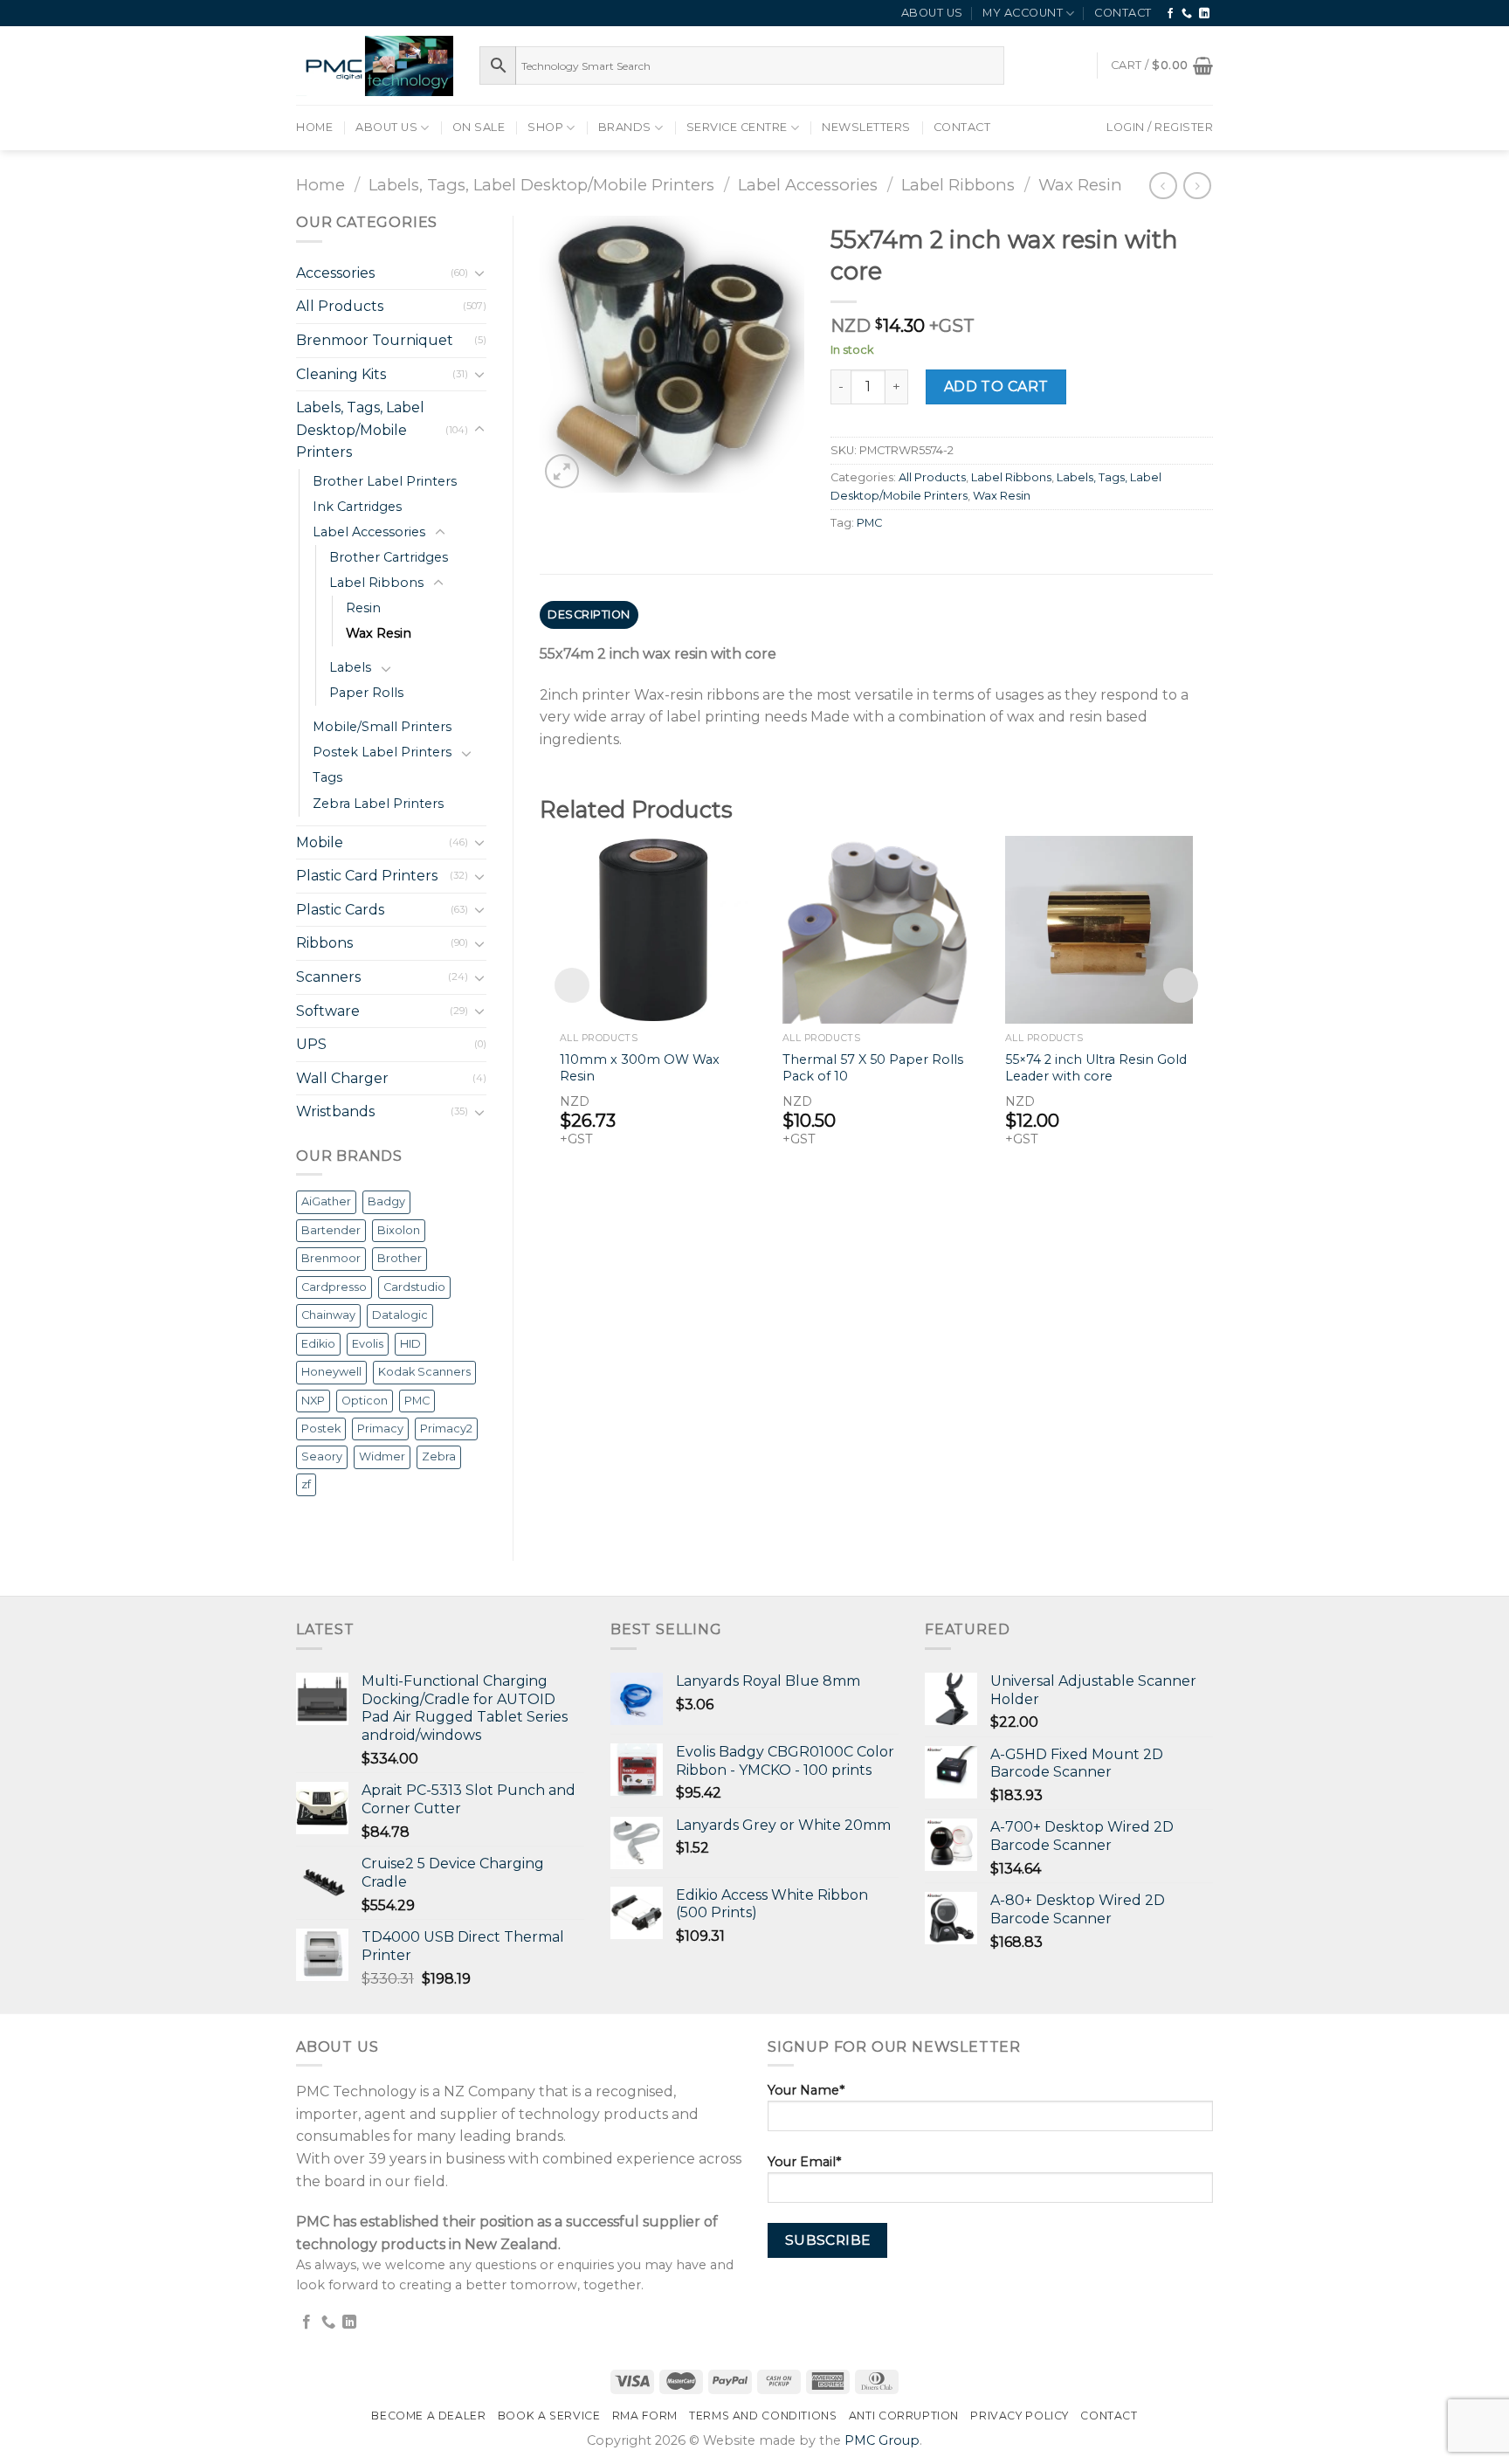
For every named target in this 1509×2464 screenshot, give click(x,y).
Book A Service (549, 2416)
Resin (363, 608)
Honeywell (331, 1372)
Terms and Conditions (763, 2416)
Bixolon (399, 1230)
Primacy (380, 1429)
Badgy (386, 1201)
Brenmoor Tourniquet (375, 340)
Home (314, 127)
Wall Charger (342, 1078)
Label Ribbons (958, 185)
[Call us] (1187, 14)
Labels (350, 667)
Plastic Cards (340, 910)
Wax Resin (1080, 185)
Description (589, 614)
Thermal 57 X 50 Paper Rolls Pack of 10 (873, 1068)
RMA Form (645, 2416)
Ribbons (324, 943)
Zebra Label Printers (378, 804)
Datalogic (400, 1315)
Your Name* (806, 2090)
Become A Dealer (428, 2416)
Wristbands (335, 1111)
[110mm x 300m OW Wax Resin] (654, 930)
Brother (400, 1258)
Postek (321, 1429)
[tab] (589, 615)
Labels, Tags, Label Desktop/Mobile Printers (541, 185)
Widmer (382, 1456)
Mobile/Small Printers (382, 727)
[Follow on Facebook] (1171, 14)
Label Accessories (808, 185)
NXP (313, 1401)
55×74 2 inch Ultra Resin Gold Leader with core (1096, 1068)
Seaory (322, 1456)
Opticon (365, 1401)
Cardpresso (334, 1287)
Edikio (318, 1344)
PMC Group (882, 2440)
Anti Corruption (904, 2416)
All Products (340, 306)
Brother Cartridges (389, 557)
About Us (932, 13)
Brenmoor (331, 1258)
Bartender (331, 1230)
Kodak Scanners (424, 1372)
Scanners (328, 977)
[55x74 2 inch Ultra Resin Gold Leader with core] (1099, 930)
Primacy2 (446, 1429)
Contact (1123, 13)
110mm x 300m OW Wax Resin (640, 1068)
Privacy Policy (1020, 2416)
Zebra (439, 1456)
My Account (1023, 13)
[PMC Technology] (375, 66)
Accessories (335, 273)
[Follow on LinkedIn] (1205, 14)
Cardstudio (414, 1287)
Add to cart (996, 387)
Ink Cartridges (357, 507)
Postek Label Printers (382, 752)
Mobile (320, 842)
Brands (625, 127)
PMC (417, 1401)
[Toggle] (479, 273)
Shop (545, 127)
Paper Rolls (366, 693)
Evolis (368, 1344)
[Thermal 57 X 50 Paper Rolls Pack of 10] (876, 930)
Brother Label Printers (385, 481)
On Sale (479, 127)
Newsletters (866, 127)
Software (328, 1011)
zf (306, 1484)
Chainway (328, 1315)
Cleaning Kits (341, 374)
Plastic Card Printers (367, 876)
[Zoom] (562, 471)
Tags (327, 777)
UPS (311, 1044)
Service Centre (737, 127)
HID (410, 1344)
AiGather (326, 1201)
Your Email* (804, 2162)
